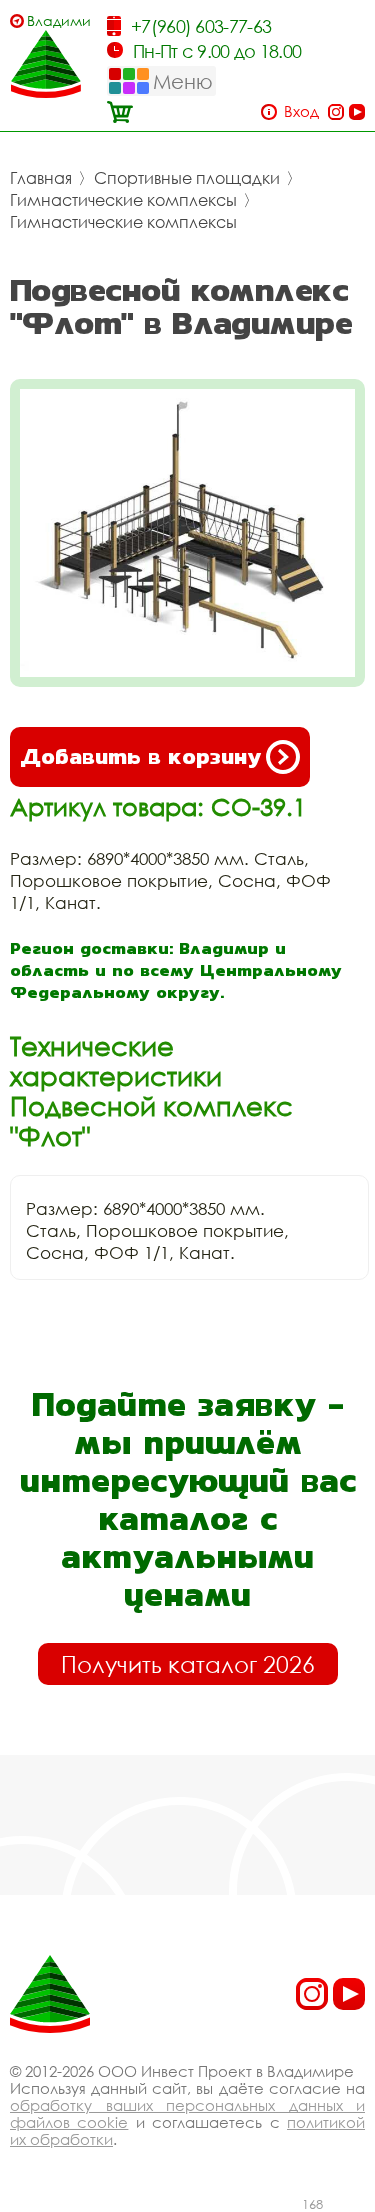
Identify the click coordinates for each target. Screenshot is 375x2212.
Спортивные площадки (187, 178)
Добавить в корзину (140, 756)
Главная (41, 178)
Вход (301, 111)
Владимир (58, 20)
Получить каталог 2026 (188, 1664)
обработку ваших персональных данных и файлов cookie (187, 2113)
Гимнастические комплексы (123, 200)
